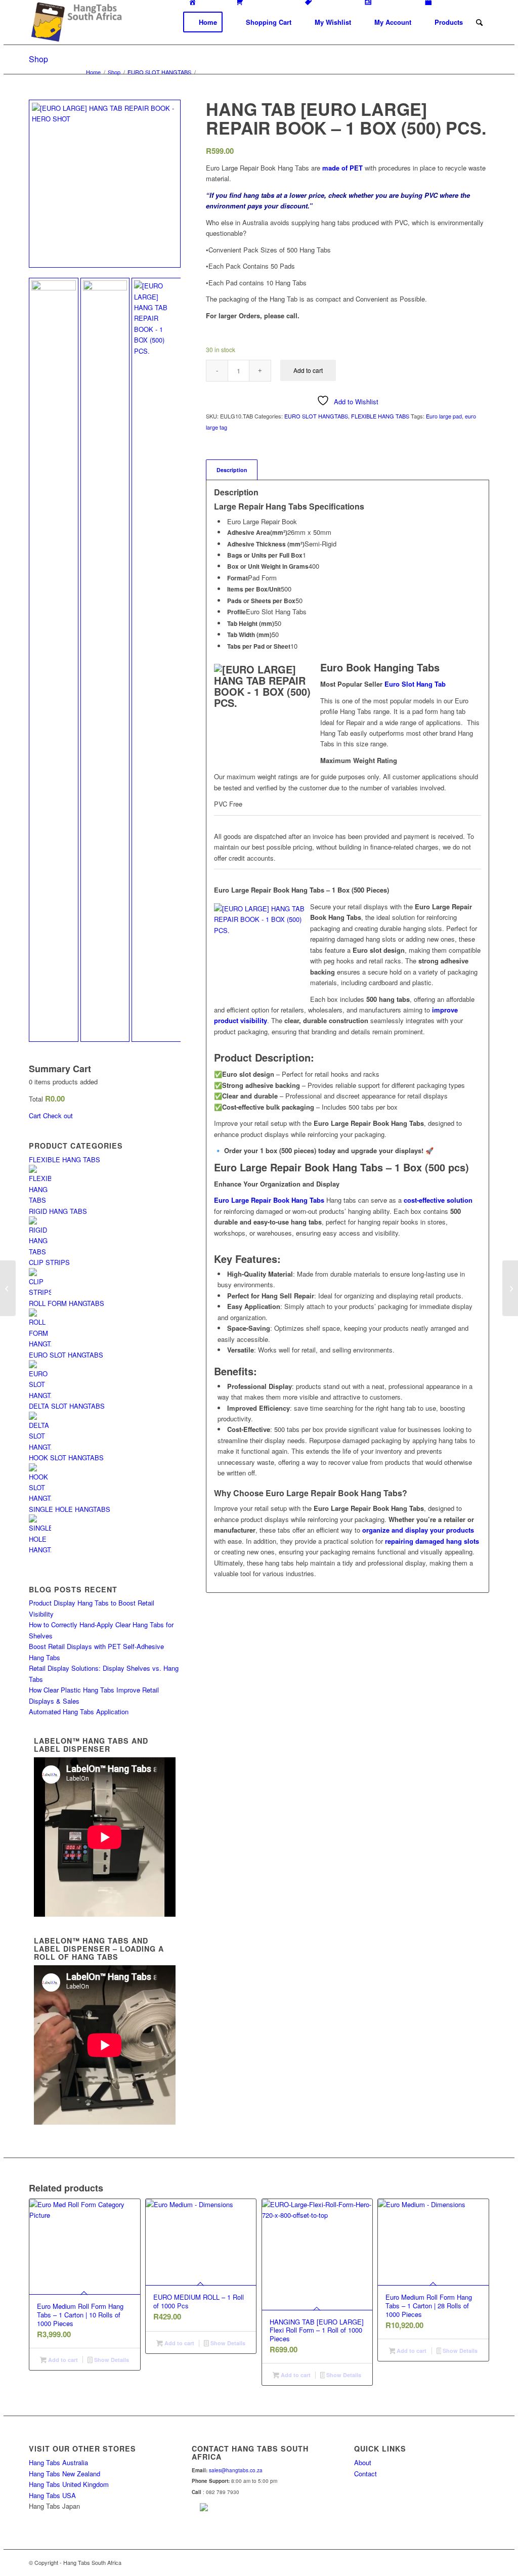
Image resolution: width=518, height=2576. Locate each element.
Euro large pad (444, 416)
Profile (236, 612)
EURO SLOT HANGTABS (316, 416)
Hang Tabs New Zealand (64, 2474)
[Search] (479, 22)
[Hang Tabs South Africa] (76, 22)
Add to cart (308, 370)
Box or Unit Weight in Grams (268, 566)
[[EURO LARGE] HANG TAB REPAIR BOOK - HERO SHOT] (105, 184)
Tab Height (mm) (251, 624)
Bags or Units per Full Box (265, 555)
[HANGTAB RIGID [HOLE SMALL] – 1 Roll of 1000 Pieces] (510, 1288)
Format (238, 578)
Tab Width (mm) (249, 635)
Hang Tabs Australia (58, 2462)
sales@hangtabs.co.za (236, 2470)
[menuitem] (203, 22)
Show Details (111, 2360)
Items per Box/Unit (254, 589)
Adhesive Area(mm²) (257, 533)
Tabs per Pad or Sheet (259, 646)
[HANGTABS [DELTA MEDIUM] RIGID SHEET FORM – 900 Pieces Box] (8, 1288)
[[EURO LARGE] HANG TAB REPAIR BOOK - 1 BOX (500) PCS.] (156, 660)
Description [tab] (232, 470)
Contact (365, 2474)
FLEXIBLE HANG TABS (380, 416)
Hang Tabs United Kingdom (69, 2484)
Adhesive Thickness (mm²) (266, 544)
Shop (38, 59)
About (363, 2462)
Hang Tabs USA (52, 2495)
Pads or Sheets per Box (261, 601)
